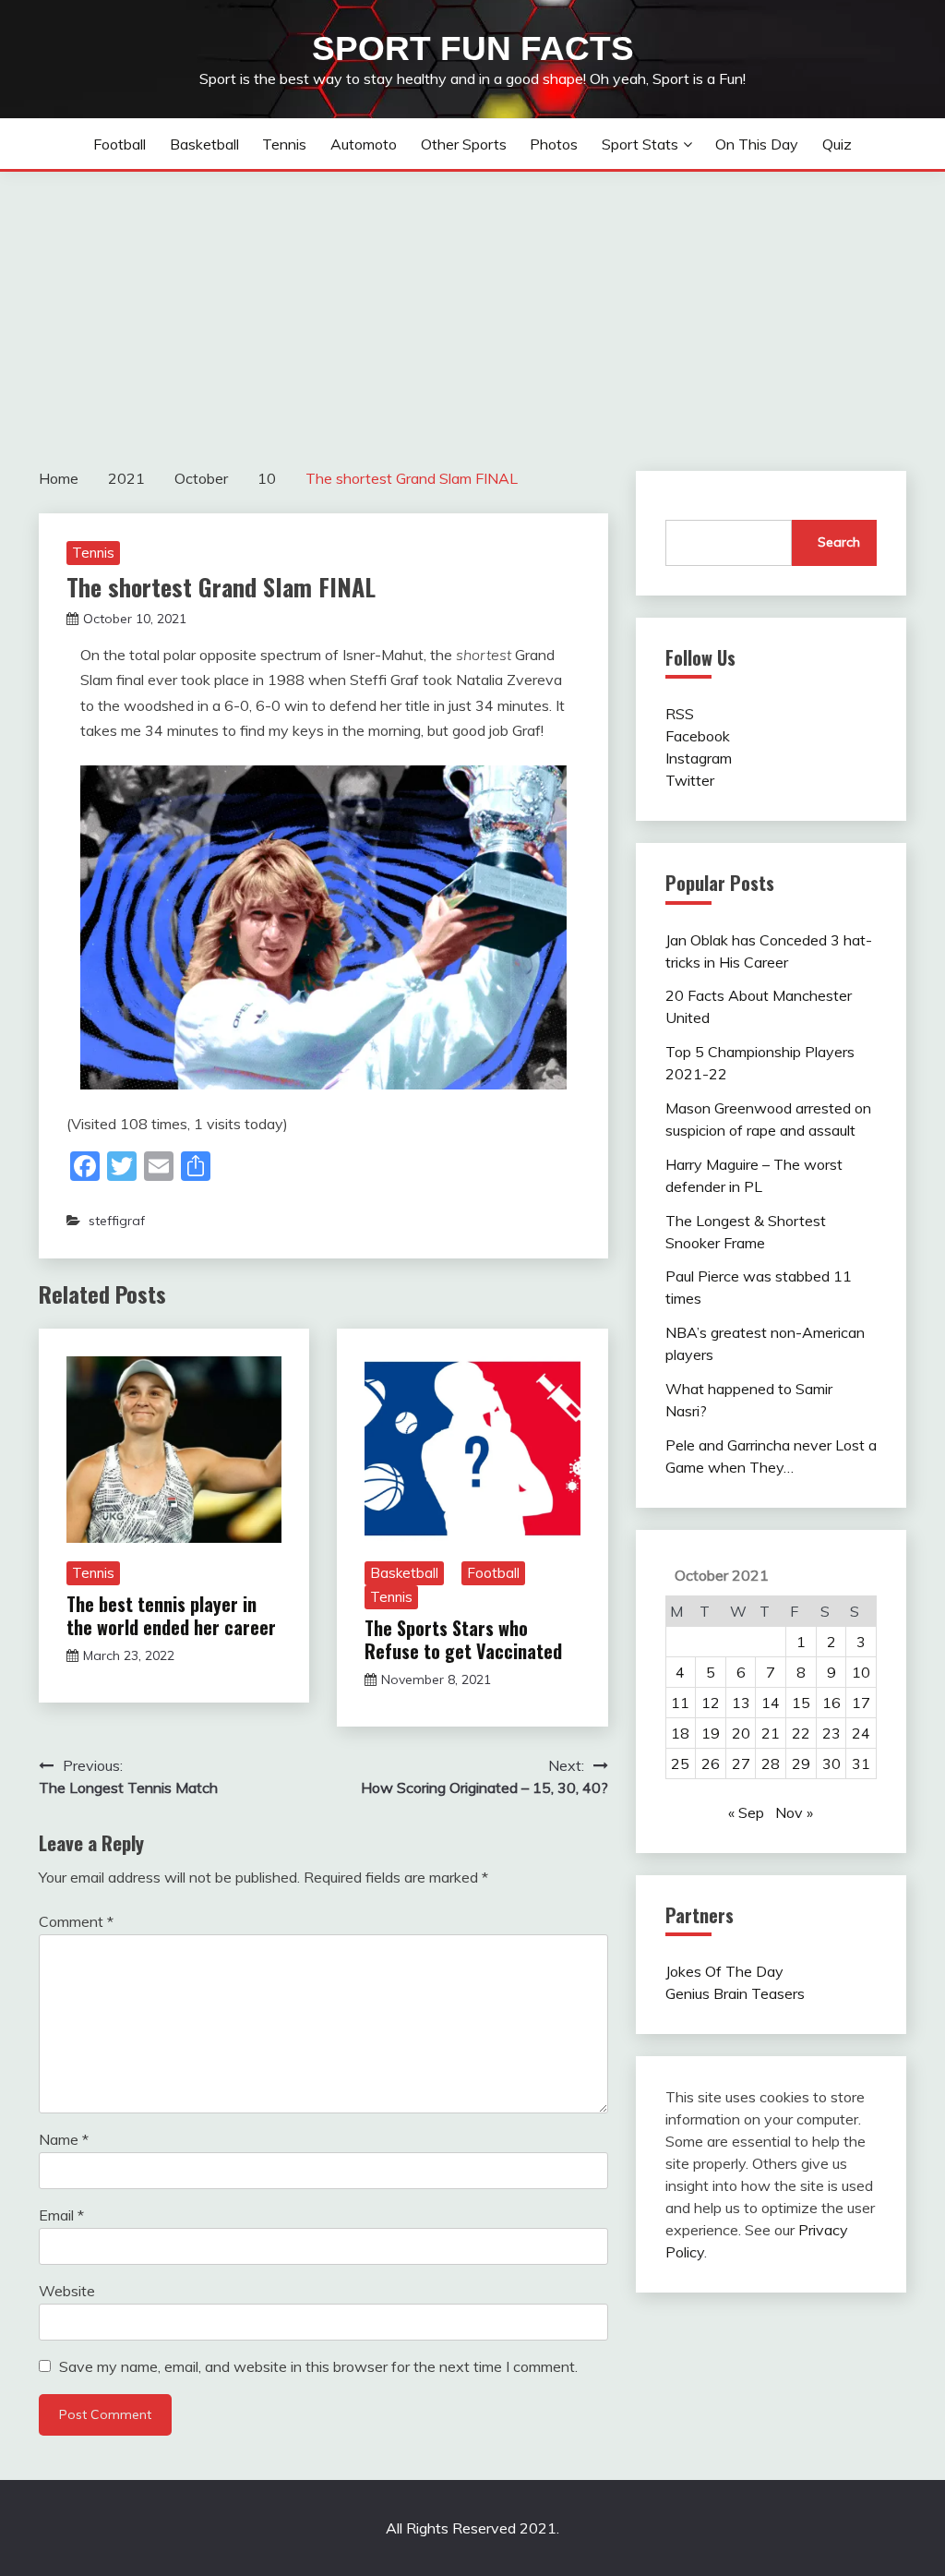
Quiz (837, 144)
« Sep (746, 1812)
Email (61, 2215)
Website (67, 2291)
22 (801, 1733)
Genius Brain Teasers (735, 1993)
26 (711, 1763)
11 (680, 1703)
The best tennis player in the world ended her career (171, 1615)
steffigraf (117, 1221)
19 (711, 1733)
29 (801, 1763)
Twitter (690, 780)
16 (831, 1703)
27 (741, 1763)
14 (771, 1703)
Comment (76, 1921)
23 (831, 1733)
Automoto (364, 144)
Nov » (794, 1812)
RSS (680, 714)
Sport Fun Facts (473, 48)
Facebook (698, 736)
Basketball (204, 144)
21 (771, 1733)
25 (680, 1763)
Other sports (464, 144)
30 (831, 1763)
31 (861, 1763)
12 (711, 1703)
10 (861, 1672)
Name (64, 2139)
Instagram (699, 758)
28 (771, 1763)
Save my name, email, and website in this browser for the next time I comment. (318, 2366)
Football (120, 144)
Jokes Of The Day (724, 1971)
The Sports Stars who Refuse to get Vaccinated (463, 1639)
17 (861, 1703)
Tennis (284, 144)
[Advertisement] (472, 310)
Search (839, 542)
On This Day (757, 144)
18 (680, 1733)
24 (861, 1733)
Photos (554, 144)
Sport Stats (640, 144)
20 (741, 1733)
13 (741, 1703)
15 (801, 1703)
